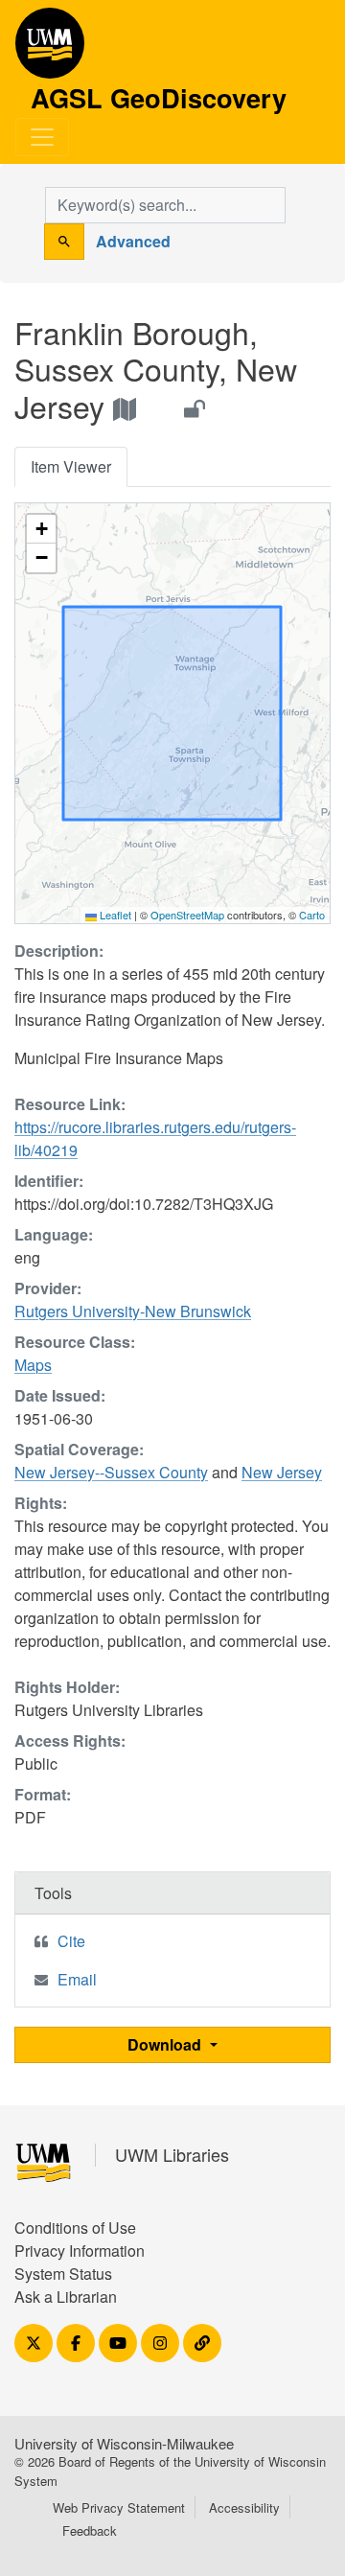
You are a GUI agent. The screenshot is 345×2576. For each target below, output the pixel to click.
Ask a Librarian (66, 2297)
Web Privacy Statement (119, 2507)
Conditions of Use (75, 2228)
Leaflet (114, 915)
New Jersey (282, 1472)
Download (166, 2044)
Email (77, 1979)
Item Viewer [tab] (71, 466)
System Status (63, 2274)
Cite (71, 1941)
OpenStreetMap (187, 915)
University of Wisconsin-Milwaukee (124, 2443)
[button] (41, 529)
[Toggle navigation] (42, 137)
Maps (33, 1365)
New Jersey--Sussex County (111, 1472)
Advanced (133, 241)
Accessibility (244, 2507)
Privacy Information (80, 2251)
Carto (312, 915)
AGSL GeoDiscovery (50, 50)
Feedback (90, 2530)
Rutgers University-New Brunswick (133, 1311)
